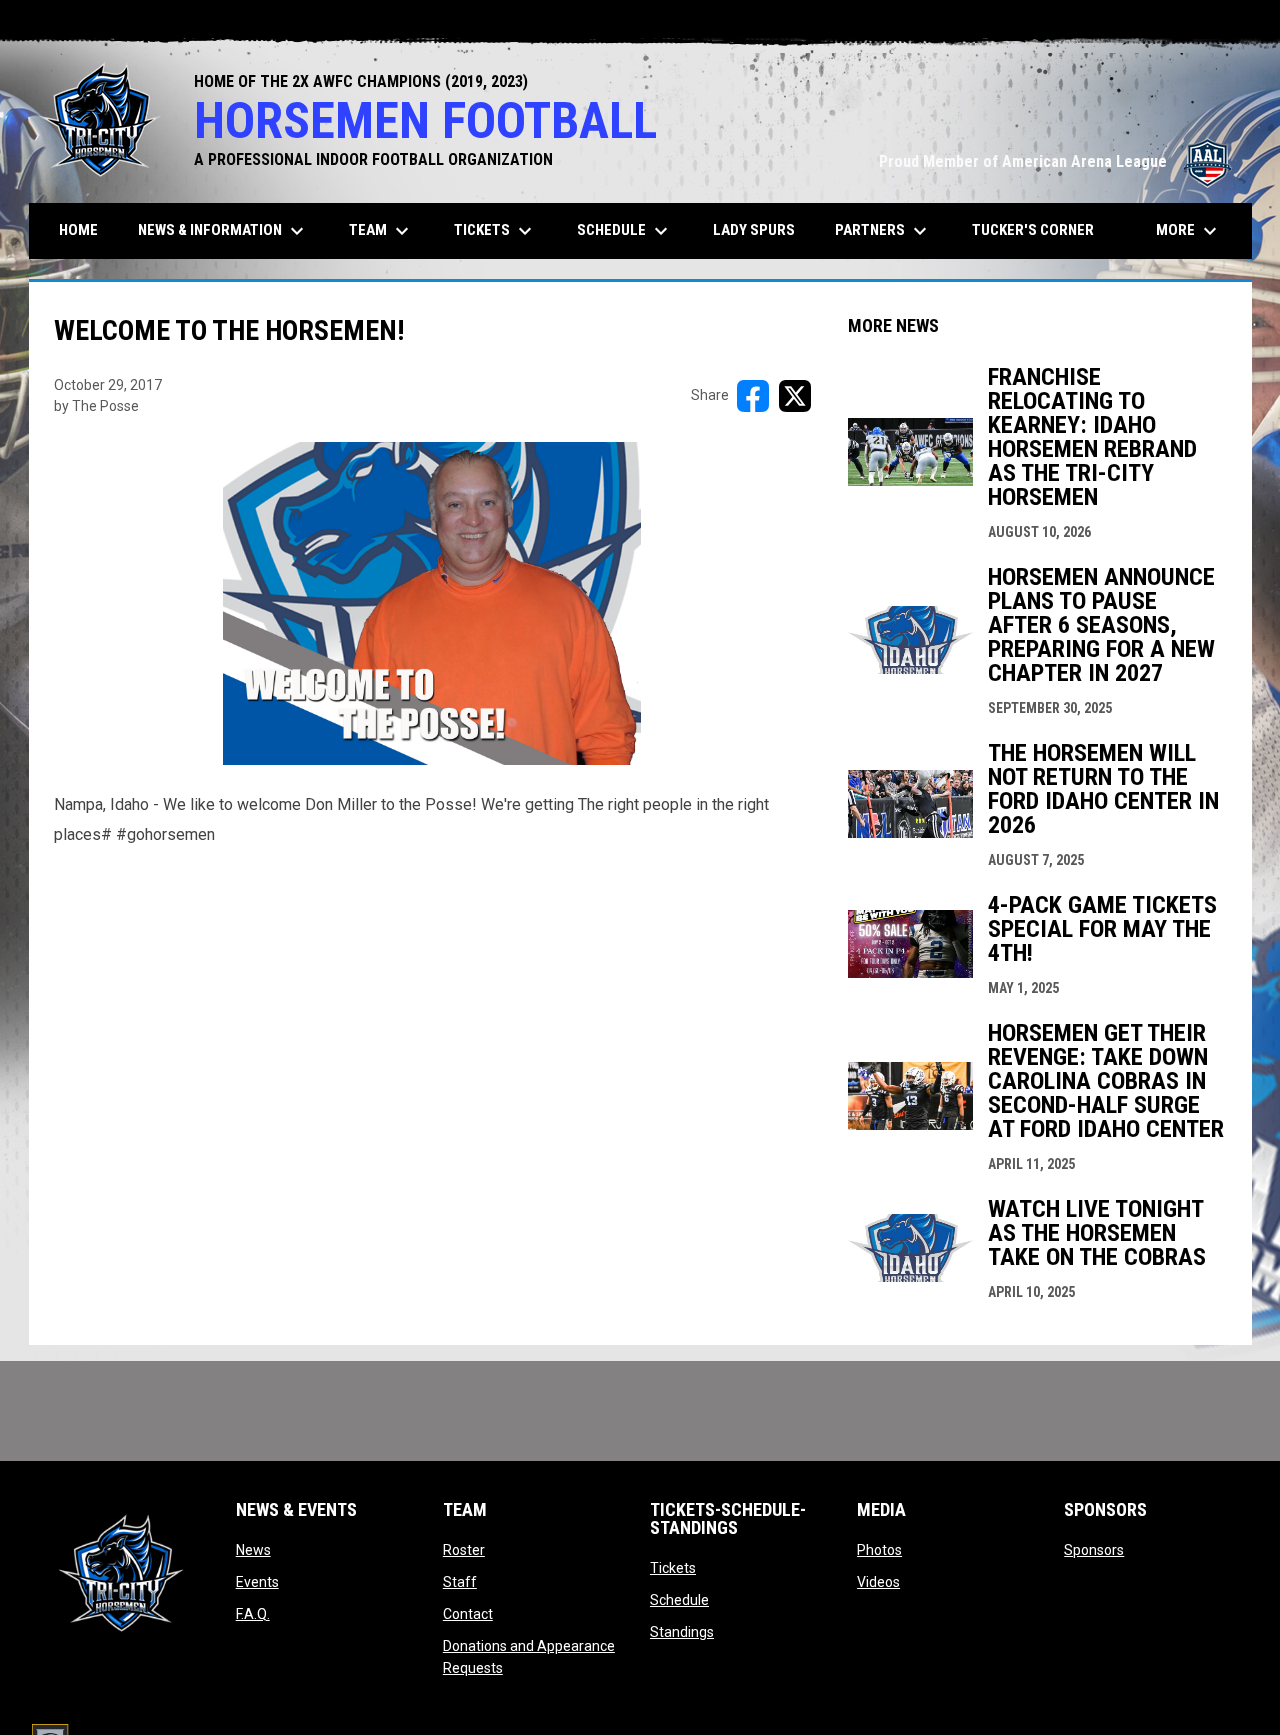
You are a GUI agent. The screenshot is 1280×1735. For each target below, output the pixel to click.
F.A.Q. (253, 1614)
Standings (682, 1632)
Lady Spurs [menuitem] (754, 230)
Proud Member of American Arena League (1055, 161)
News (253, 1550)
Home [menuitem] (78, 230)
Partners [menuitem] (883, 231)
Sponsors (1094, 1550)
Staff (460, 1582)
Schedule (679, 1600)
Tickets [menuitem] (495, 231)
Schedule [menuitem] (625, 231)
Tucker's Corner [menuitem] (1033, 230)
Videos (878, 1582)
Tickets (673, 1568)
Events (257, 1582)
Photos (879, 1550)
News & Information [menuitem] (223, 231)
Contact (468, 1614)
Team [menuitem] (381, 231)
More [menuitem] (1189, 231)
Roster (464, 1550)
